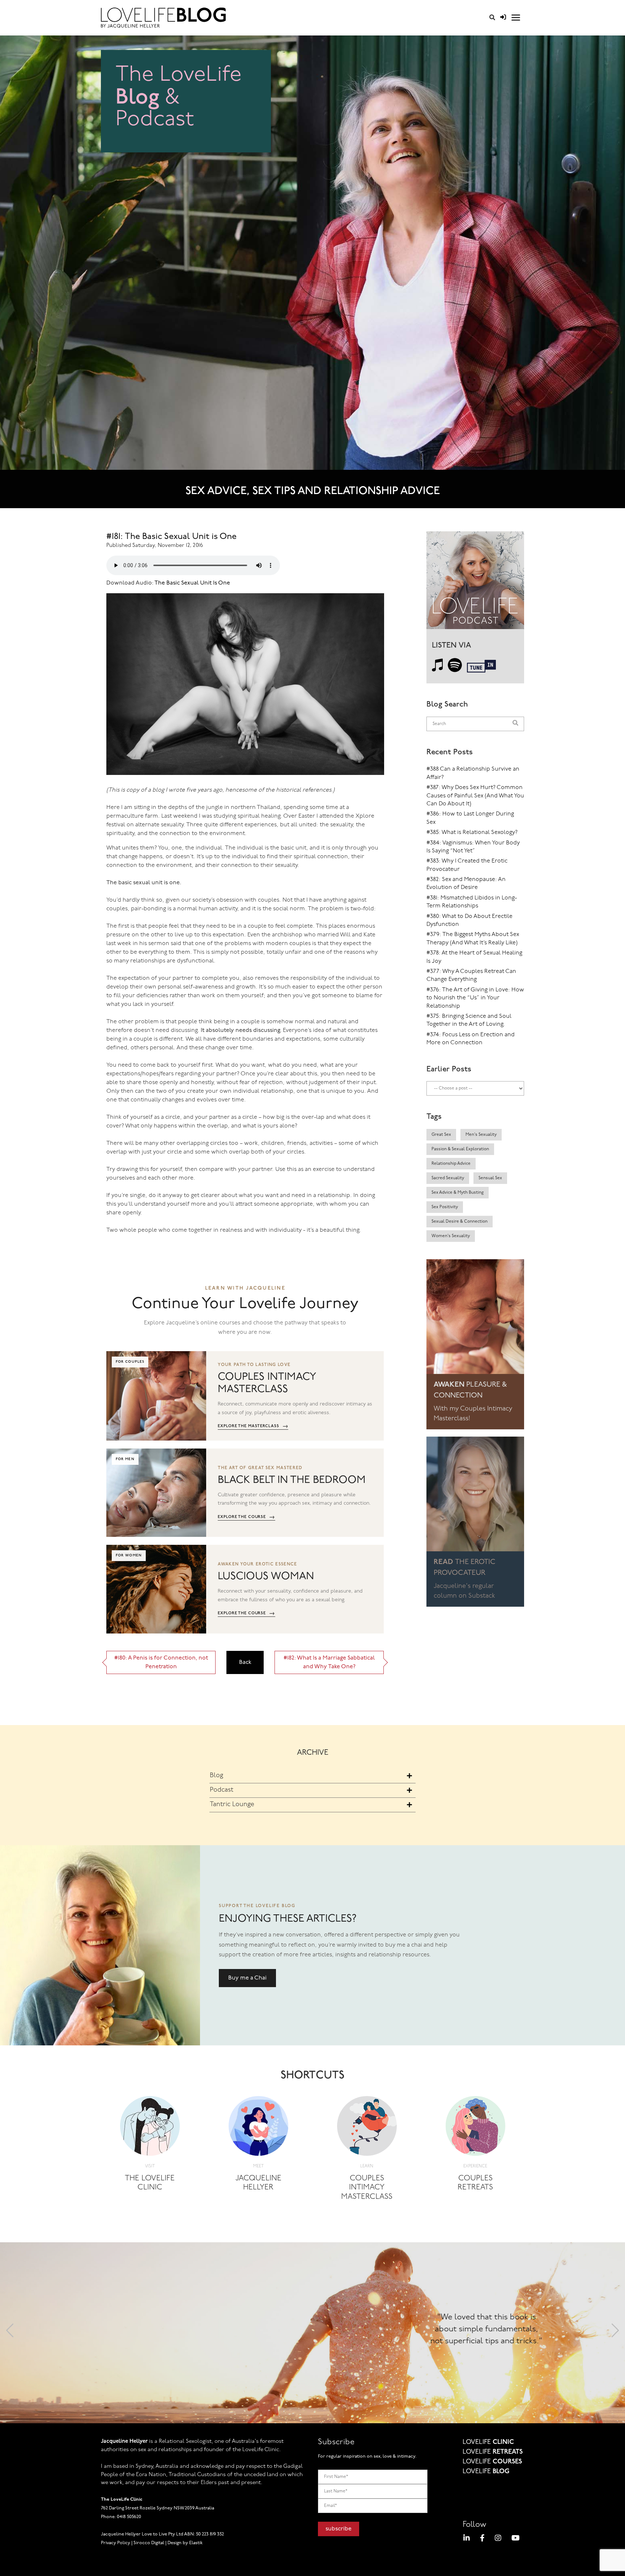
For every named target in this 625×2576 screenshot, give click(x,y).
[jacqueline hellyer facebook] (482, 2539)
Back (245, 1662)
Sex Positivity (445, 1207)
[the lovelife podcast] (475, 583)
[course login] (503, 18)
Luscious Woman (266, 1576)
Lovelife (488, 2442)
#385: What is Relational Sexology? (472, 832)
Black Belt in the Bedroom (292, 1480)
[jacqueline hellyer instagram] (498, 2539)
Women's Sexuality (451, 1236)
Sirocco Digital (149, 2543)
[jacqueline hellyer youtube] (516, 2539)
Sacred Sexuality (448, 1178)
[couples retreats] (475, 2128)
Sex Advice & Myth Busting (458, 1193)
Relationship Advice (451, 1164)
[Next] (615, 2333)
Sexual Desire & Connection (460, 1222)
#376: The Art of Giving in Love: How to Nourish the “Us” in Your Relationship (475, 998)
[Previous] (10, 2333)
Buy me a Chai (247, 1978)
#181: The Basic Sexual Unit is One (171, 537)
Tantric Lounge (232, 1805)
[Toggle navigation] (516, 18)
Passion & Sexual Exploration (460, 1149)
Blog (216, 1776)
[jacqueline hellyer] (258, 2128)
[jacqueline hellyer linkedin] (467, 2539)
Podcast (222, 1790)
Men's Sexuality (481, 1135)
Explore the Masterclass (253, 1426)
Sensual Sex (490, 1178)
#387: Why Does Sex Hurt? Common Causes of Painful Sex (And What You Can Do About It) (475, 796)
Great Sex (441, 1135)
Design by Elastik (185, 2543)
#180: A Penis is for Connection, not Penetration (161, 1662)
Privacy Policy (116, 2543)
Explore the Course (246, 1517)
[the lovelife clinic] (150, 2128)
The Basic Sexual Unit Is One (192, 583)
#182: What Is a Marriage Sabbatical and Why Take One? (329, 1662)
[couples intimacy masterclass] (367, 2128)
